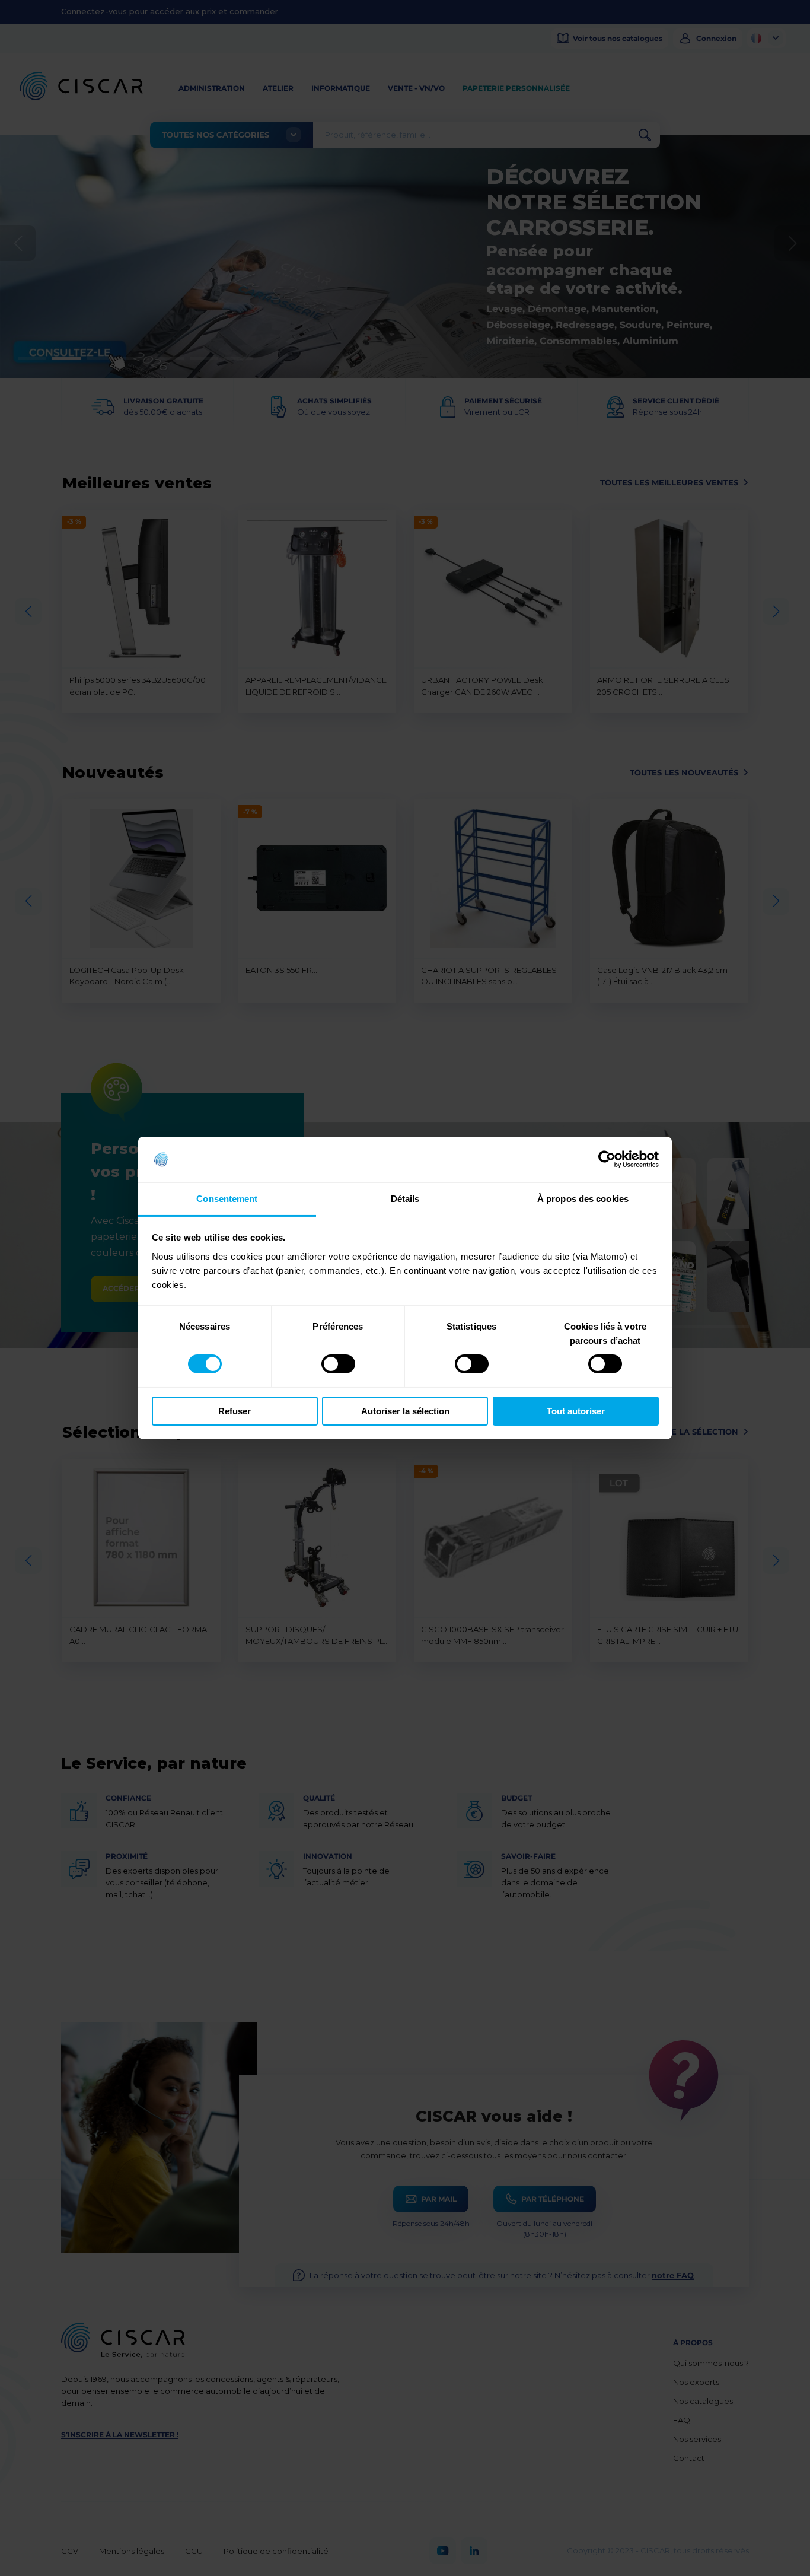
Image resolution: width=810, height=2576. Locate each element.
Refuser (235, 1411)
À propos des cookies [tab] (583, 1199)
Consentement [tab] (227, 1199)
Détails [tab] (405, 1199)
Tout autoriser (576, 1411)
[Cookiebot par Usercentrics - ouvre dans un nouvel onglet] (607, 1159)
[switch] (338, 1364)
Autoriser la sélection (405, 1411)
